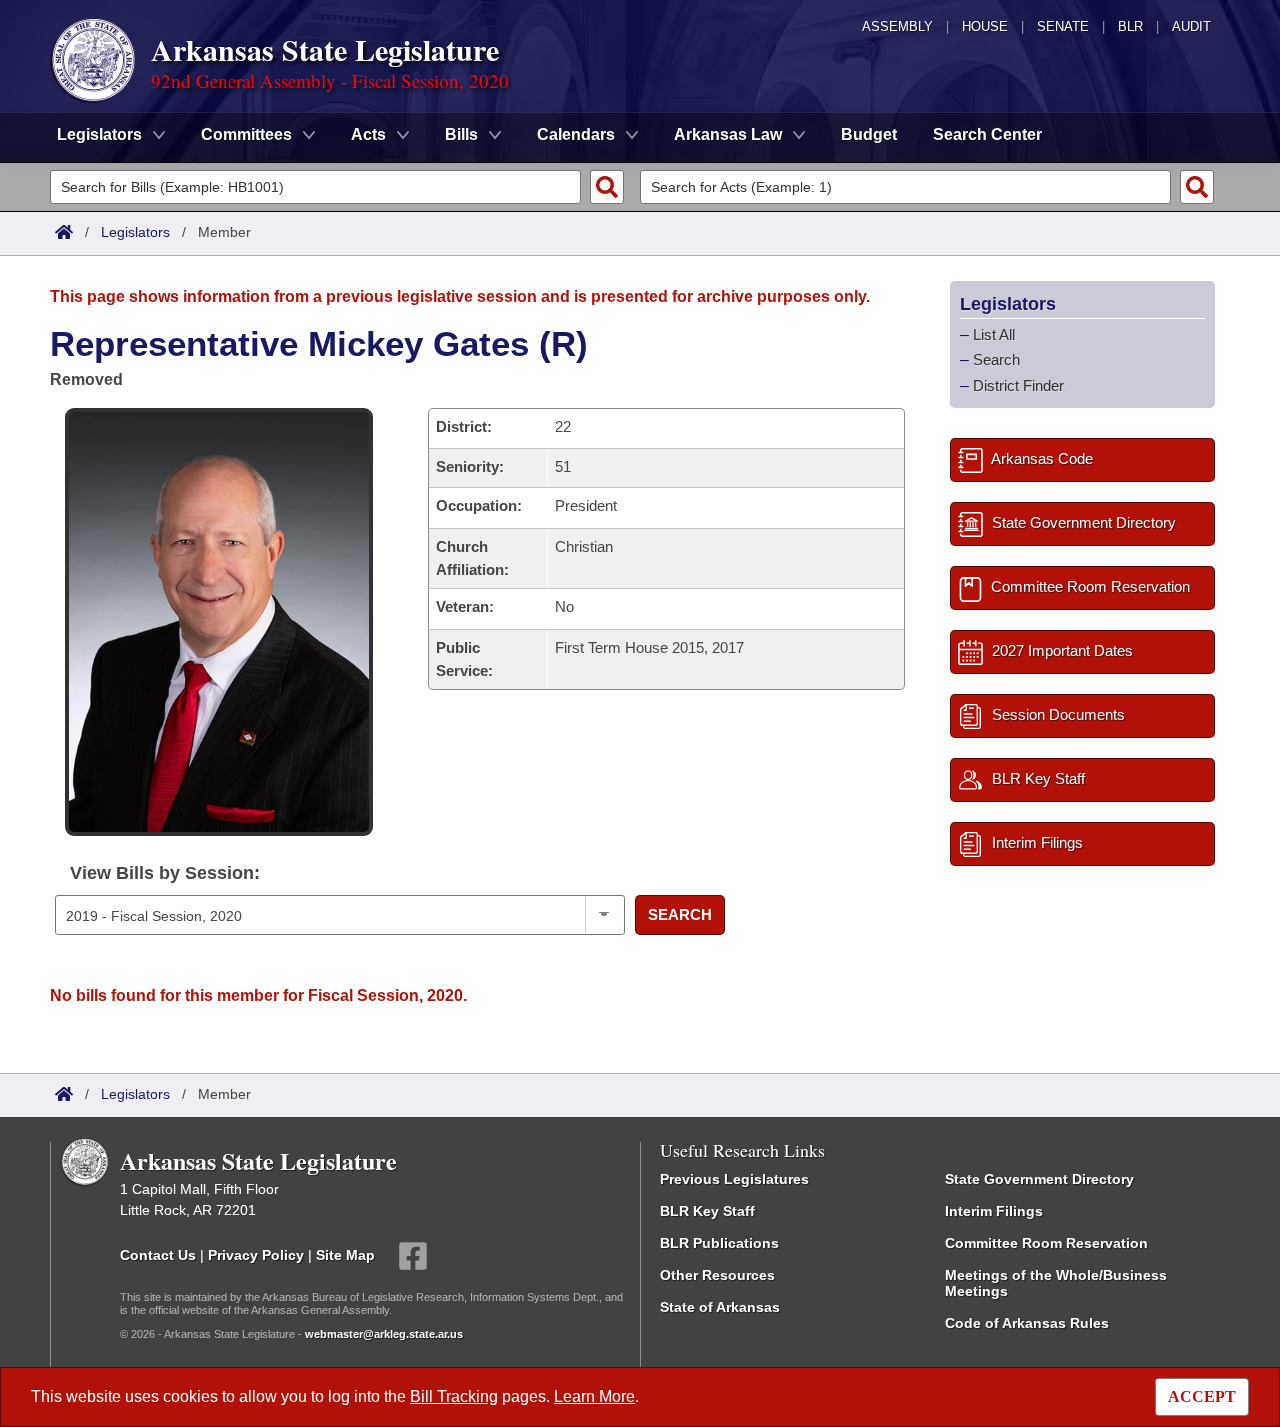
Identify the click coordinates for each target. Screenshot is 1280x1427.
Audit (1191, 26)
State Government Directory (1039, 1179)
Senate (1063, 26)
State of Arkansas (720, 1307)
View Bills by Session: (165, 873)
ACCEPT (1202, 1396)
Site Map (345, 1254)
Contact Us (158, 1254)
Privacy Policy (256, 1254)
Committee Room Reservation (1046, 1243)
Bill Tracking (454, 1396)
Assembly (897, 26)
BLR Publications (719, 1243)
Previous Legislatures (734, 1179)
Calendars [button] (576, 134)
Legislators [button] (99, 134)
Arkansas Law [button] (728, 134)
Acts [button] (368, 134)
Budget (869, 134)
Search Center (987, 134)
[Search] (607, 187)
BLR (1130, 26)
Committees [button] (246, 134)
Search (680, 914)
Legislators (135, 232)
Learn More (594, 1396)
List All (994, 334)
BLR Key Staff (707, 1211)
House (985, 26)
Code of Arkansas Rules (1027, 1323)
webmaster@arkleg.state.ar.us (384, 1334)
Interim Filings (994, 1211)
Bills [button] (461, 134)
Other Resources (717, 1275)
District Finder (1018, 385)
